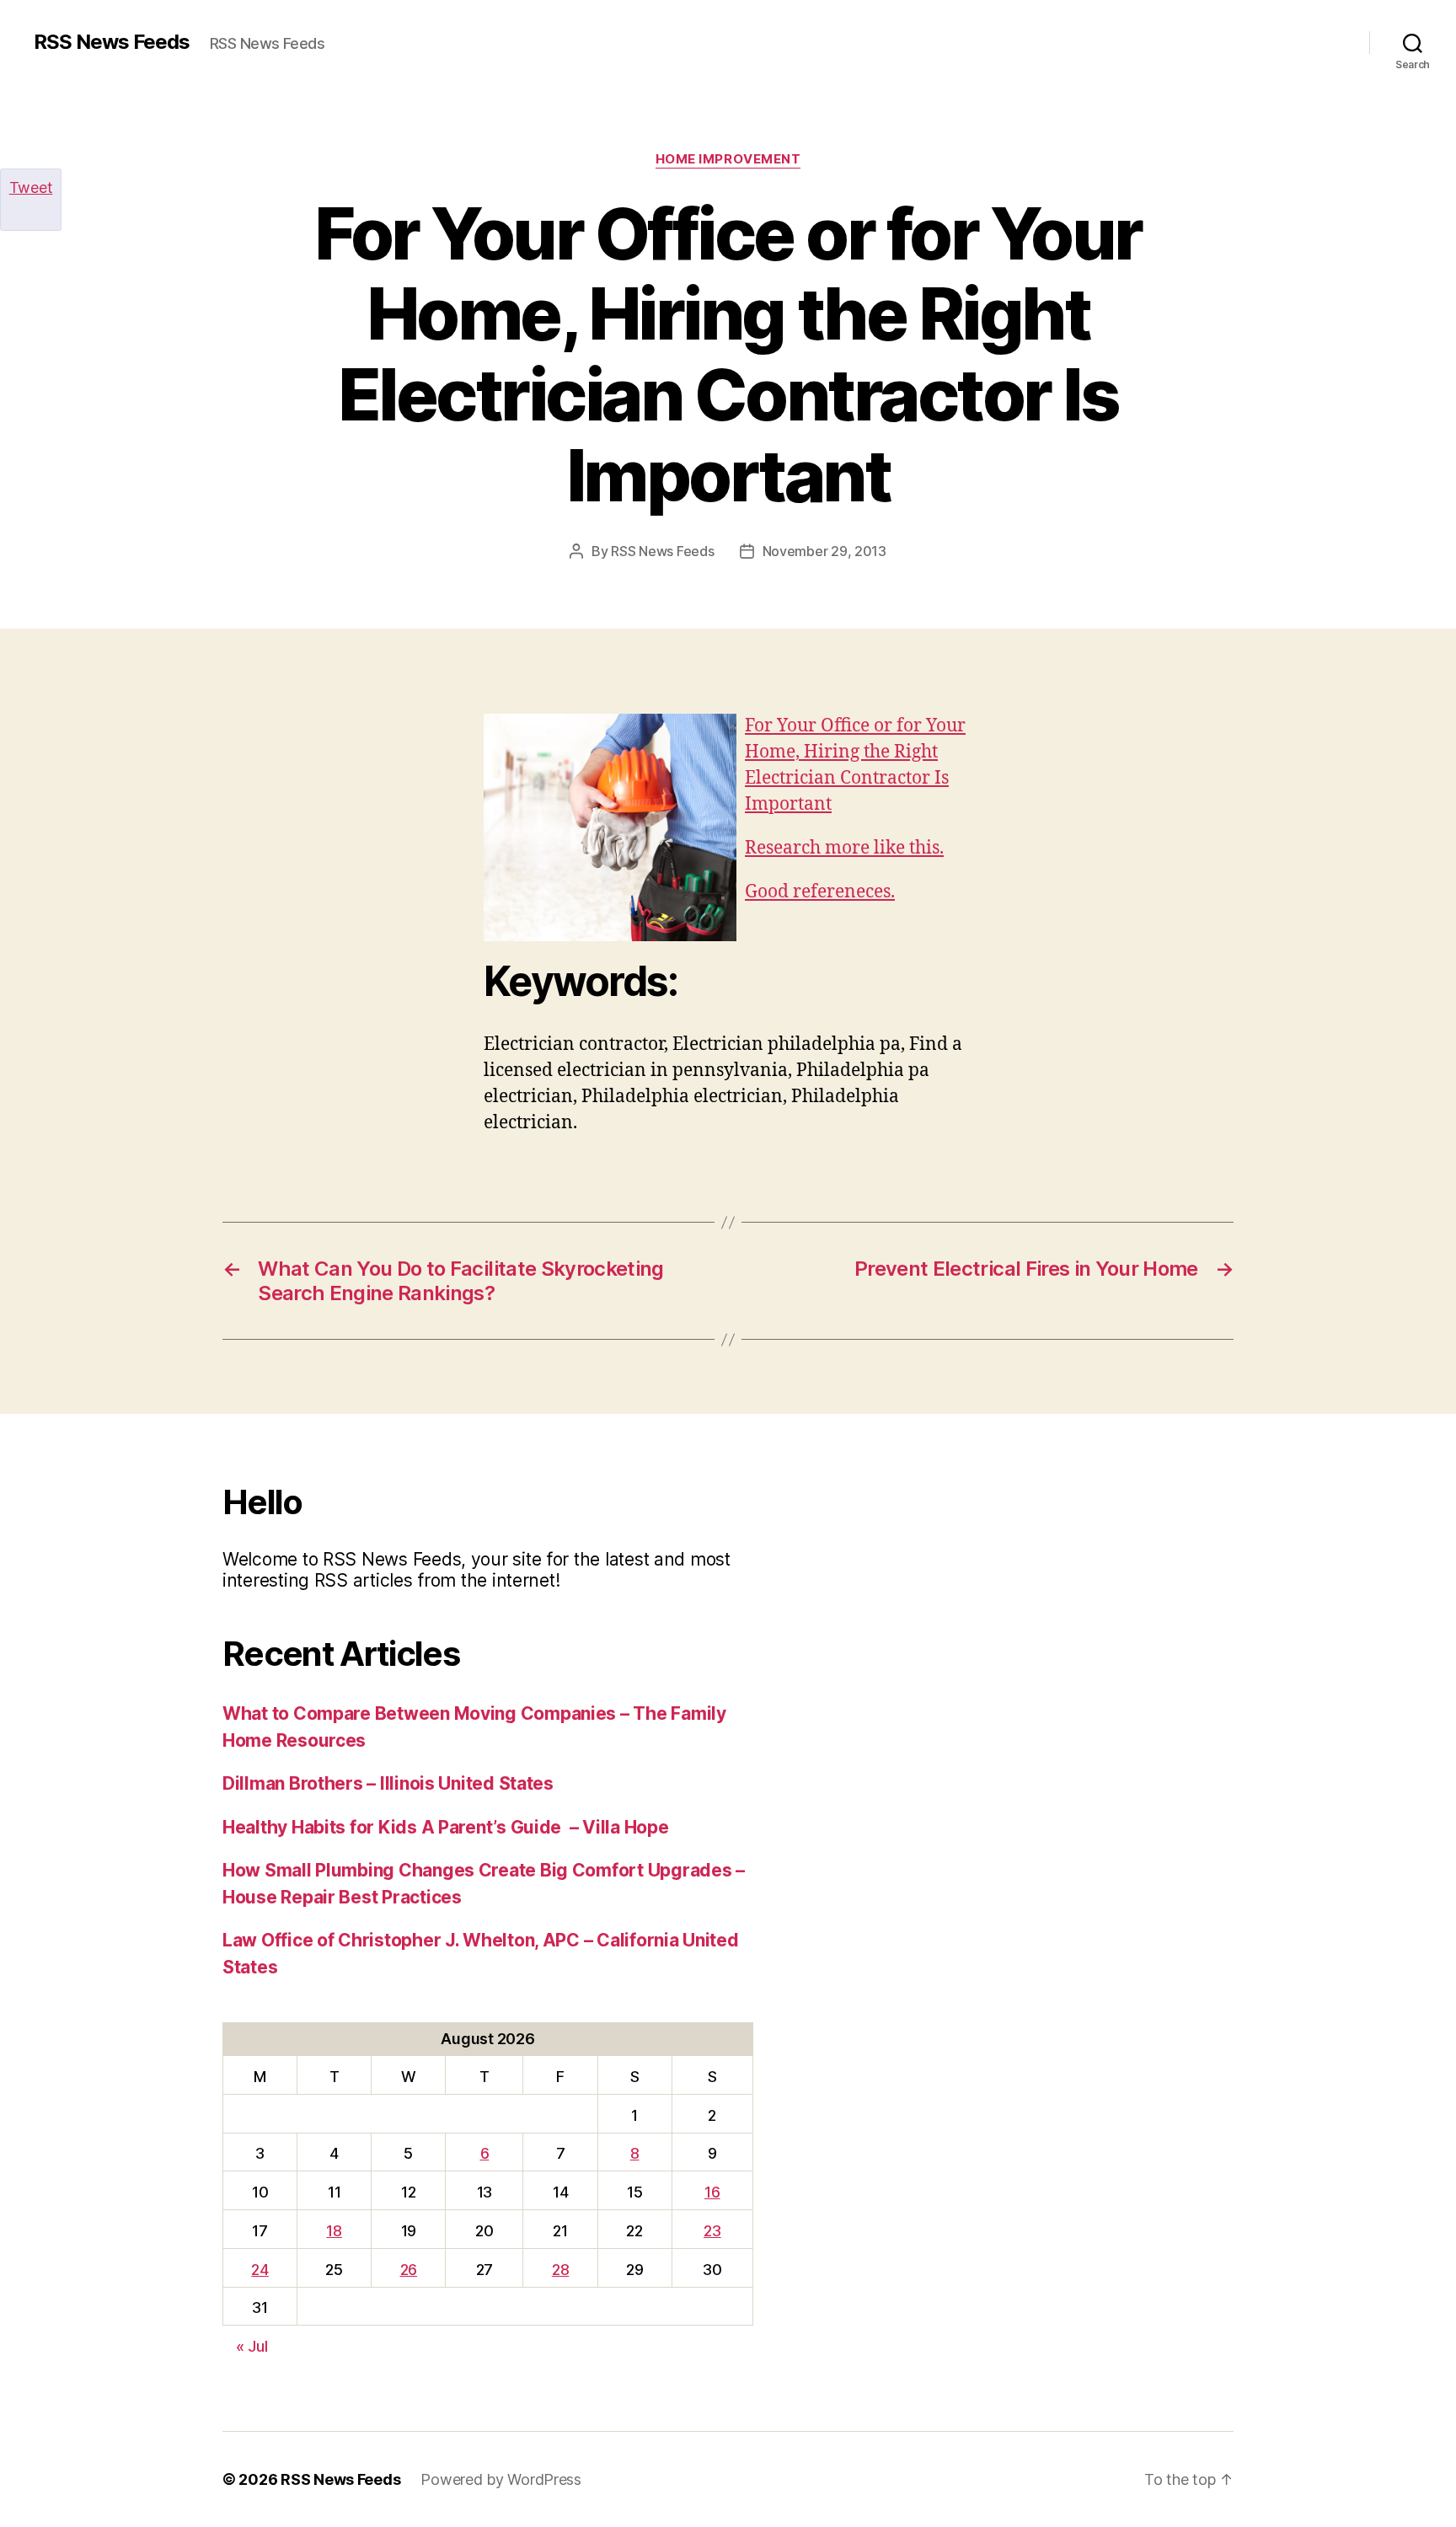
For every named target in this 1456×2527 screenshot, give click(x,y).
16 (712, 2192)
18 (334, 2231)
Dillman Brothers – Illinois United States (388, 1783)
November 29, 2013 (824, 551)
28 (560, 2270)
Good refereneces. (820, 892)
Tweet (31, 187)
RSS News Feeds (112, 42)
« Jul (252, 2346)
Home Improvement (728, 159)
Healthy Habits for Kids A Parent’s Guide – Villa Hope (445, 1827)
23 (712, 2231)
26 (409, 2270)
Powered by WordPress (501, 2479)
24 (260, 2270)
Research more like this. (844, 848)
